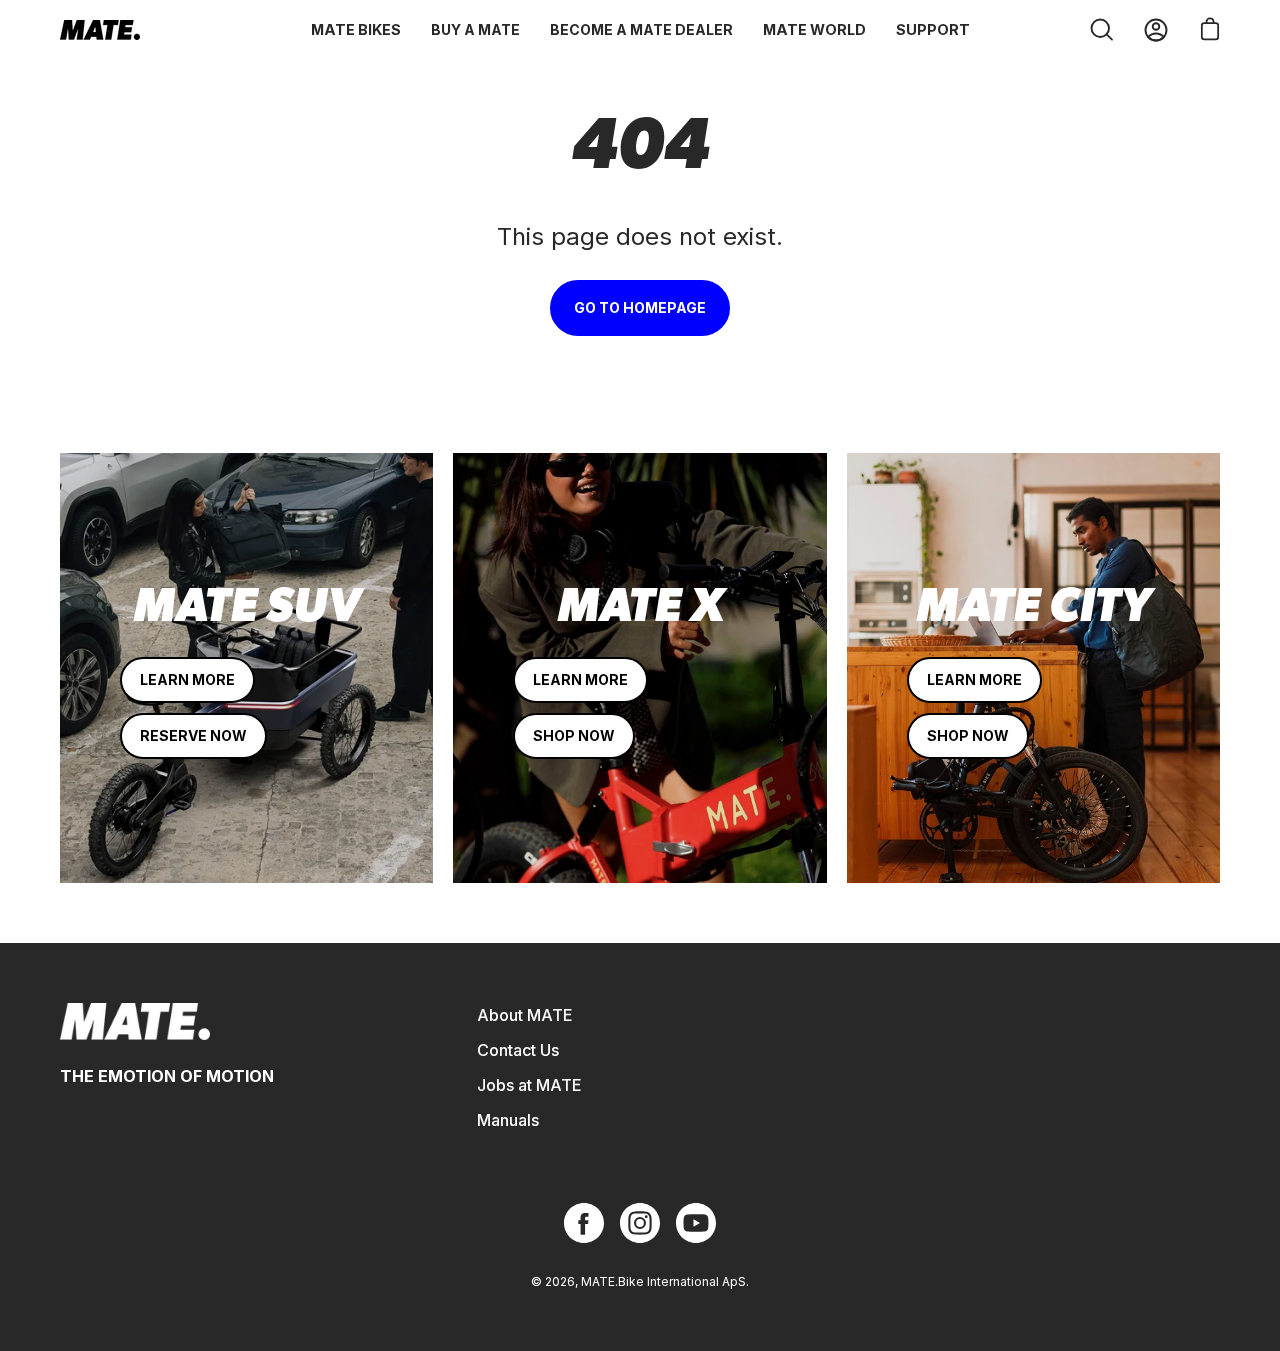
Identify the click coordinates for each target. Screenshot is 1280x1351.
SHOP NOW (574, 735)
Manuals (508, 1120)
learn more (187, 679)
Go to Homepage (640, 307)
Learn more (580, 679)
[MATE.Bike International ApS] (100, 30)
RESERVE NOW (193, 735)
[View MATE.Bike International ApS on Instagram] (640, 1223)
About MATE (525, 1015)
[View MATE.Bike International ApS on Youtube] (696, 1223)
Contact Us (518, 1050)
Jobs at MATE (529, 1085)
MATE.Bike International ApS (663, 1281)
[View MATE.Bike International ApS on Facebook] (584, 1223)
